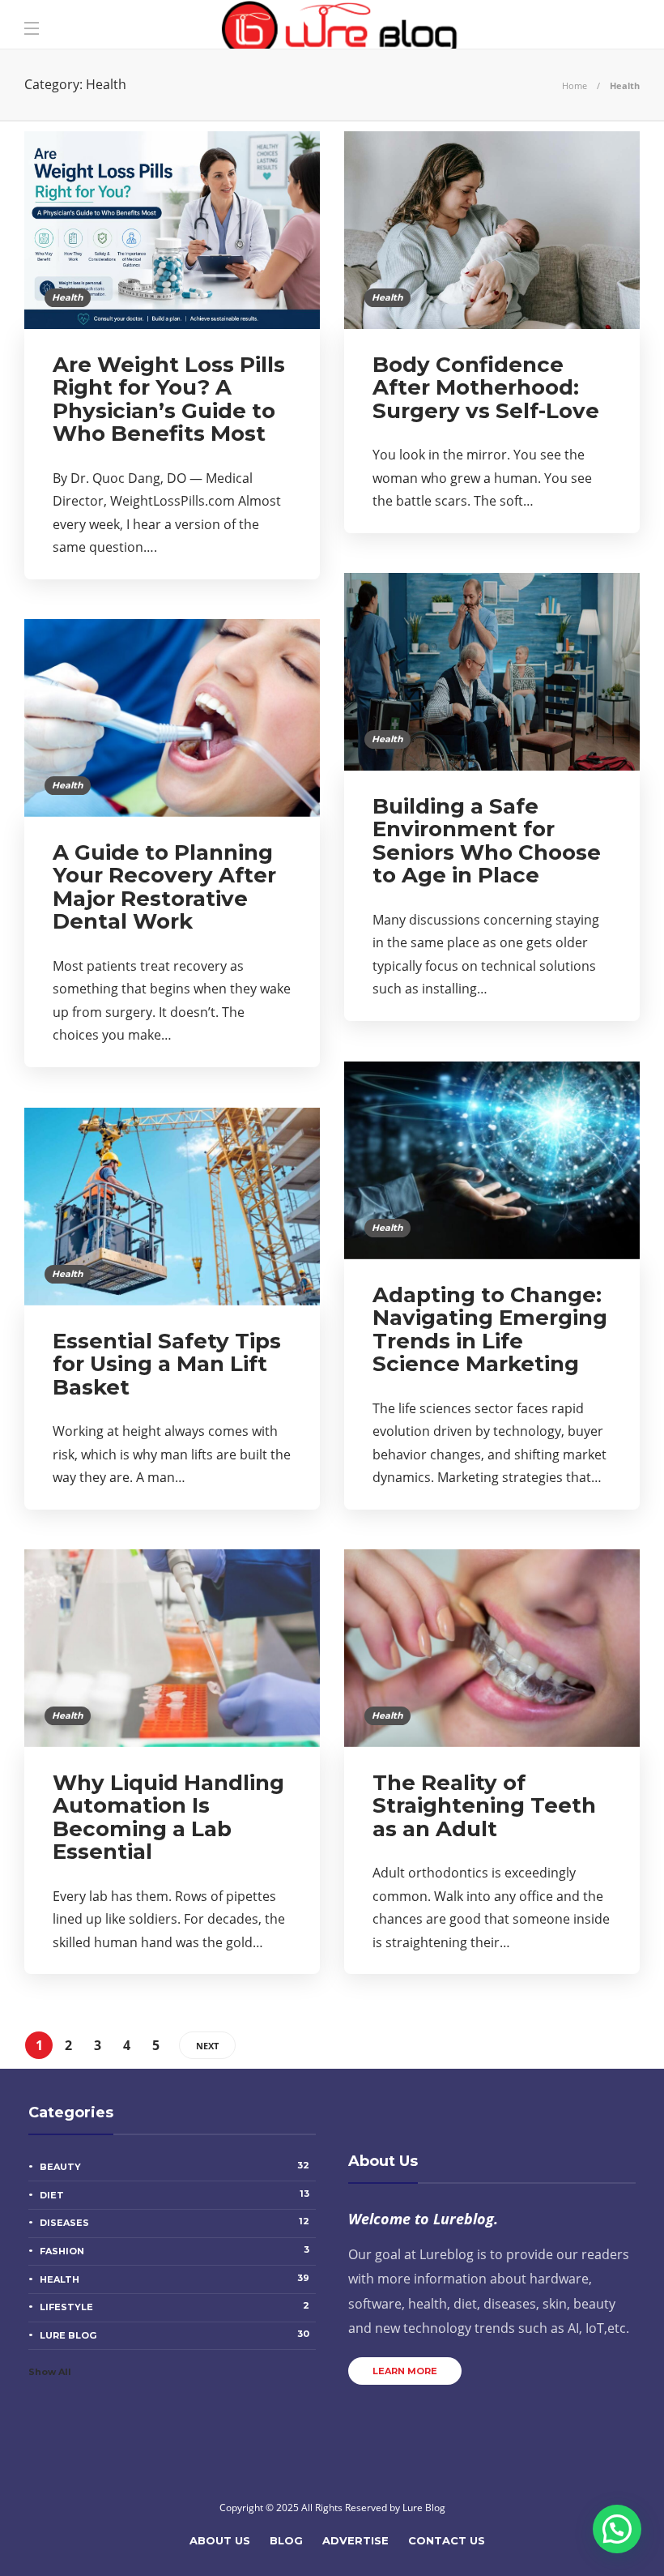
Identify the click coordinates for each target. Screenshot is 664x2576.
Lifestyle (175, 2306)
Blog (286, 2540)
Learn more (405, 2371)
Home (575, 85)
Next (207, 2046)
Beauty (175, 2166)
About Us (220, 2540)
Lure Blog (175, 2335)
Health (68, 297)
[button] (617, 2529)
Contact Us (447, 2540)
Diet (175, 2194)
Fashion (175, 2250)
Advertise (355, 2540)
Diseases (175, 2222)
